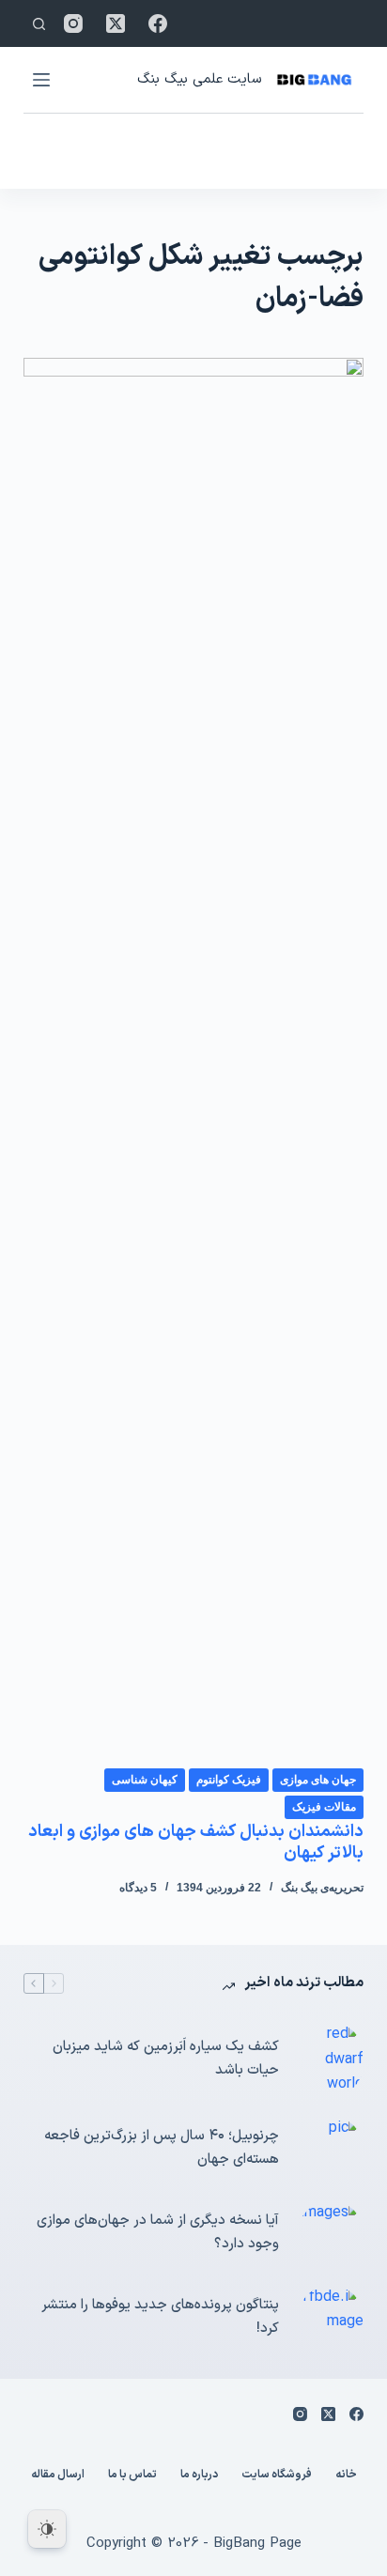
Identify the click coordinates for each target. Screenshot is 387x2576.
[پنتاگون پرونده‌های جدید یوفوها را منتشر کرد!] (331, 2318)
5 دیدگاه (138, 1888)
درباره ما (199, 2476)
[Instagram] (73, 23)
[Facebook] (158, 23)
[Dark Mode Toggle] (47, 2529)
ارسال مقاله (58, 2476)
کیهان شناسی (145, 1780)
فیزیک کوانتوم (229, 1780)
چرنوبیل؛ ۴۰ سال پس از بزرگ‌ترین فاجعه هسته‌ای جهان (162, 2148)
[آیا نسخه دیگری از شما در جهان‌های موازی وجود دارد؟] (331, 2233)
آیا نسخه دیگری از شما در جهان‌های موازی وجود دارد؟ (158, 2232)
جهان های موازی (318, 1780)
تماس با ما (132, 2476)
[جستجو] (39, 24)
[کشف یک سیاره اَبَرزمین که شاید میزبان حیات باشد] (331, 2059)
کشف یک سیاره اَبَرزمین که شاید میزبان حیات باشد (166, 2059)
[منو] (41, 80)
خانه (346, 2476)
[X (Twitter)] (116, 23)
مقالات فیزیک (324, 1807)
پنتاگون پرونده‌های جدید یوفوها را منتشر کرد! (160, 2317)
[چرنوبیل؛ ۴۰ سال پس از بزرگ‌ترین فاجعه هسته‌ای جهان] (331, 2149)
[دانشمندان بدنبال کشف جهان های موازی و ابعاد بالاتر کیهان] (194, 1062)
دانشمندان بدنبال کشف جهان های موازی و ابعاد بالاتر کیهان (196, 1843)
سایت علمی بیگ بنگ (199, 79)
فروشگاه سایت (277, 2476)
